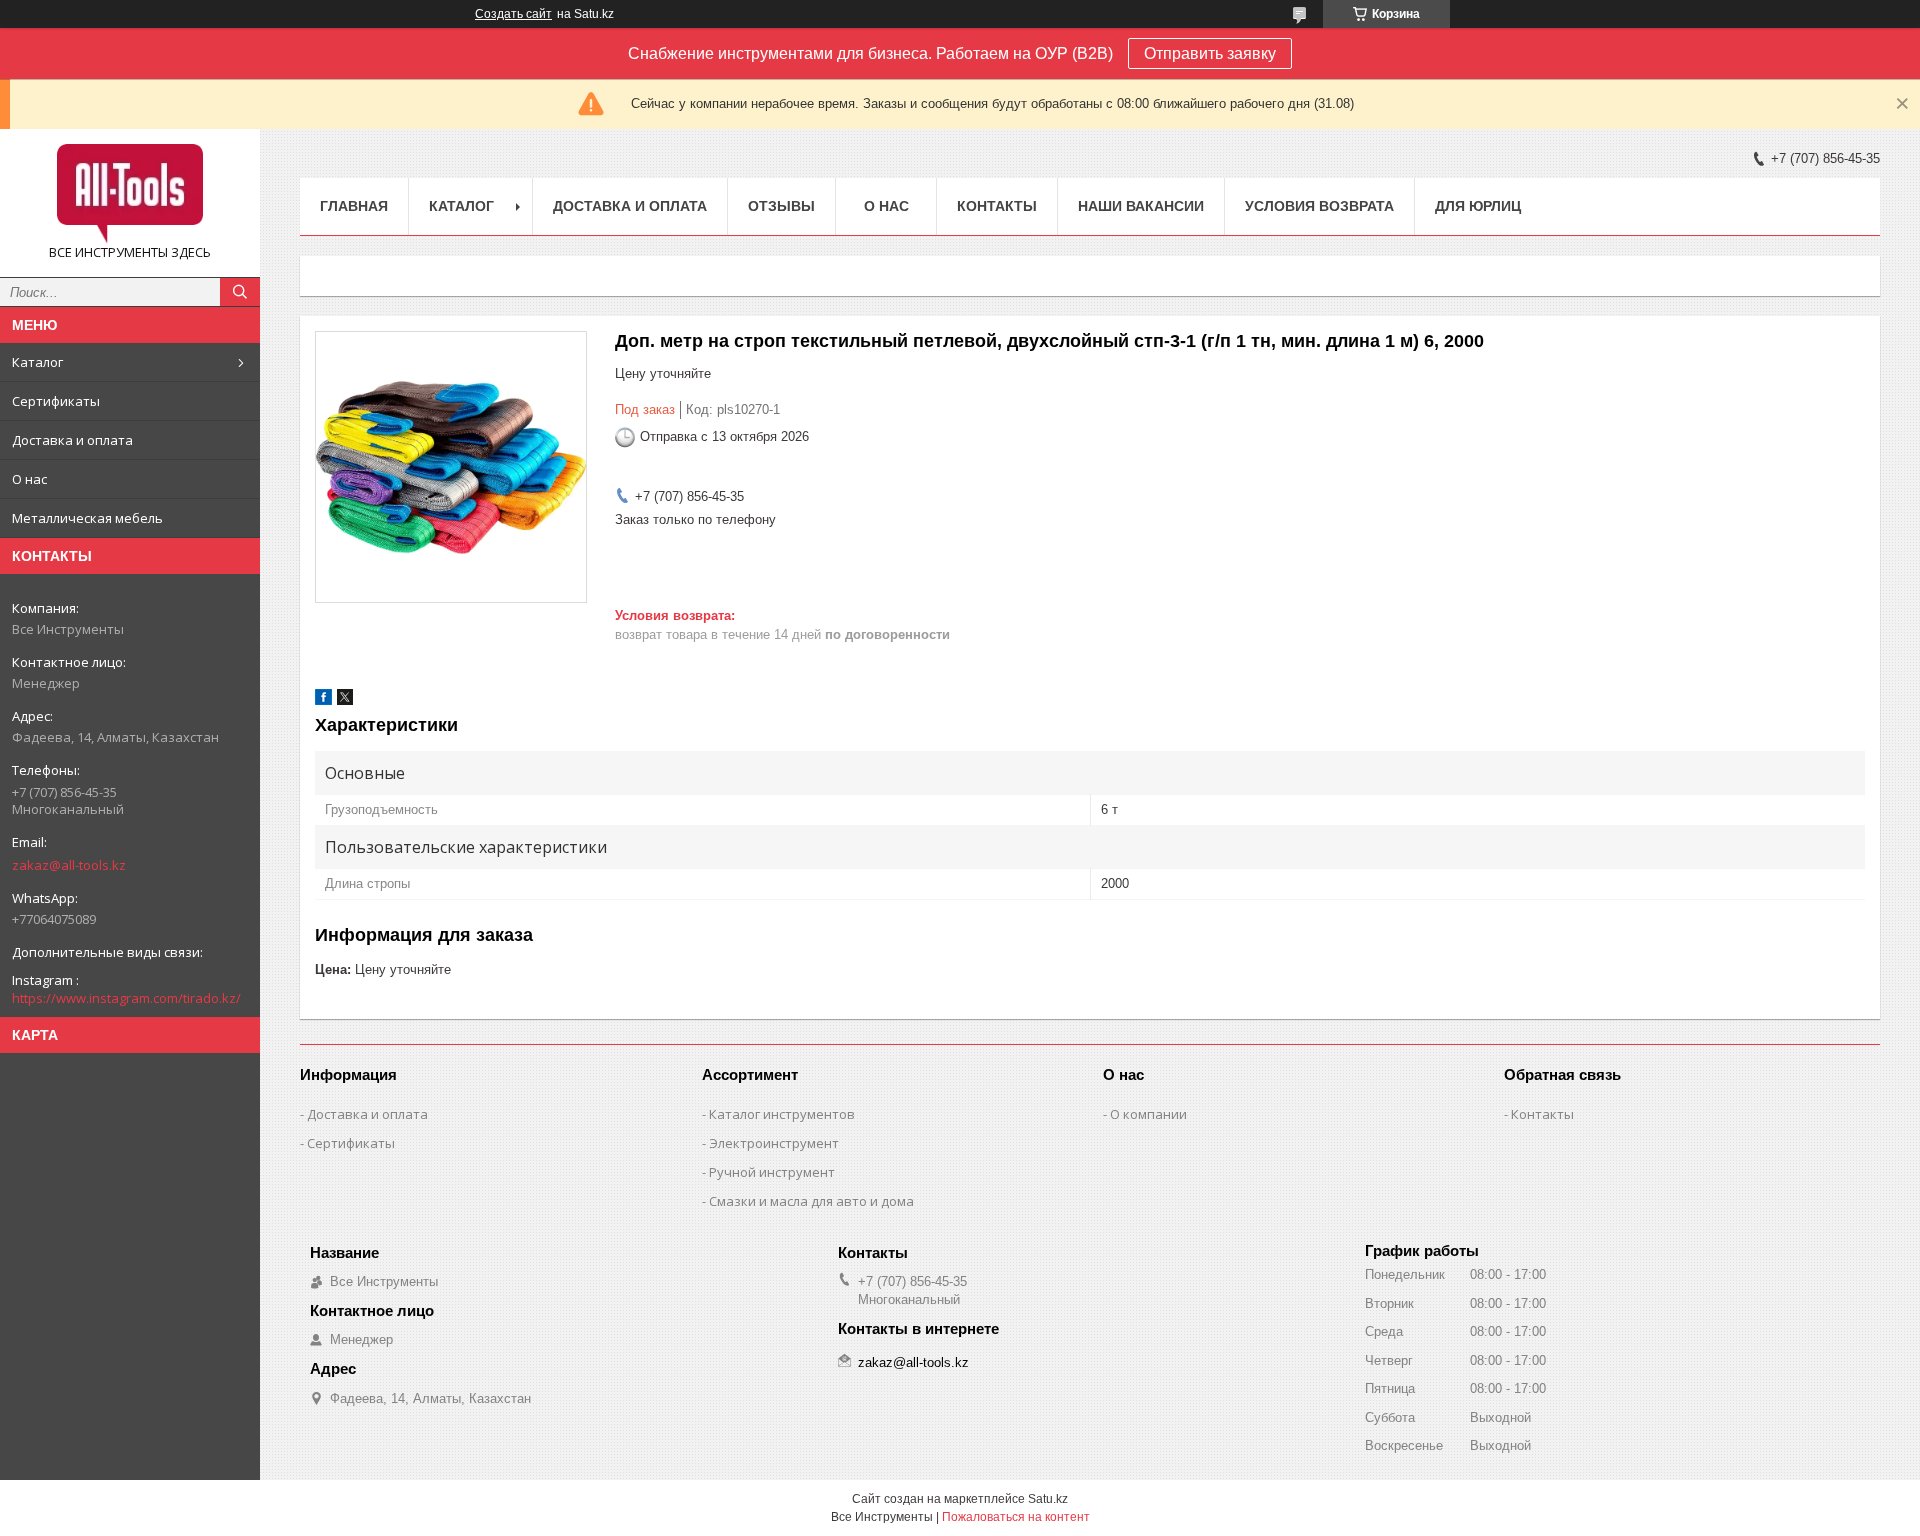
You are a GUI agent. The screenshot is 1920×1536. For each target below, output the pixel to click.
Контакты (997, 206)
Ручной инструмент (772, 1172)
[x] (345, 700)
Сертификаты (56, 401)
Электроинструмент (774, 1143)
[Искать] (240, 292)
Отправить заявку (1210, 53)
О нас (29, 479)
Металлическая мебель (87, 518)
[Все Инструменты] (130, 194)
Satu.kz (1048, 1499)
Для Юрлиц (1478, 206)
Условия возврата (1319, 206)
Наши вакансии (1141, 206)
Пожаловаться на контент (1016, 1517)
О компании (1148, 1114)
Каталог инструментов (782, 1114)
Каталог (37, 362)
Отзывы (781, 206)
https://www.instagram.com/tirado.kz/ (126, 998)
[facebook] (323, 700)
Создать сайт (513, 14)
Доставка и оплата (72, 440)
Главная (354, 206)
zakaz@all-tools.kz (69, 865)
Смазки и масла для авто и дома (811, 1201)
